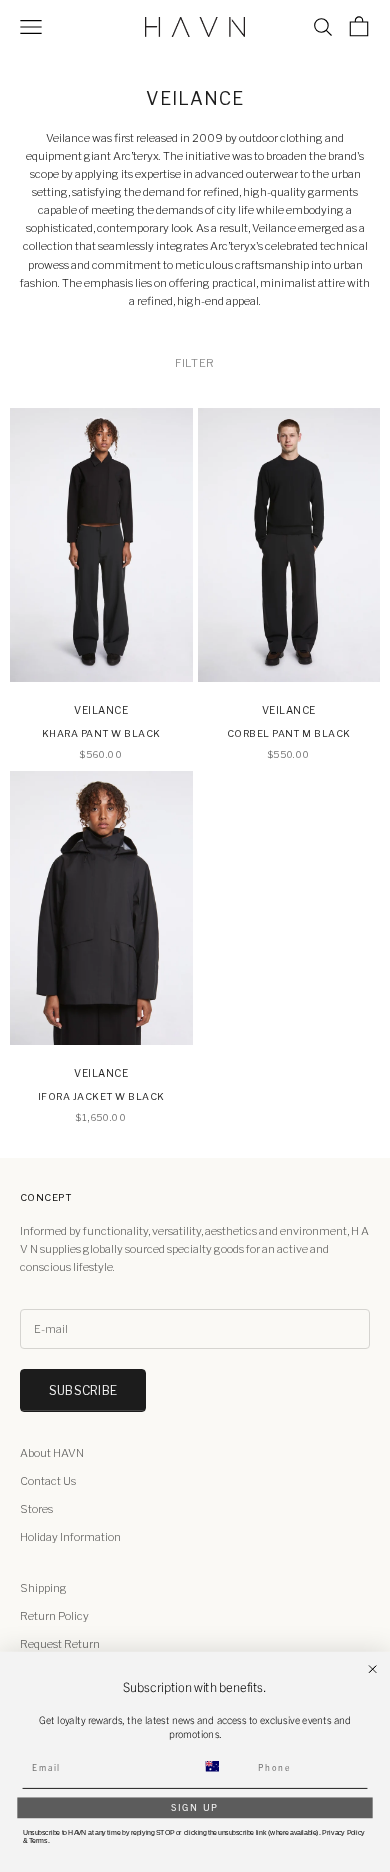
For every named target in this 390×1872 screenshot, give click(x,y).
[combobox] (223, 1766)
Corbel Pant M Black (289, 733)
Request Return (60, 1644)
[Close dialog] (372, 1669)
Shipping (43, 1588)
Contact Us (48, 1481)
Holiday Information (70, 1537)
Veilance (101, 710)
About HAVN (52, 1453)
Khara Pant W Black (101, 733)
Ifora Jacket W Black (101, 1096)
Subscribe (83, 1390)
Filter (194, 363)
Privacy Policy (343, 1833)
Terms (38, 1840)
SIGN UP (195, 1807)
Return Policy (54, 1616)
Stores (36, 1509)
